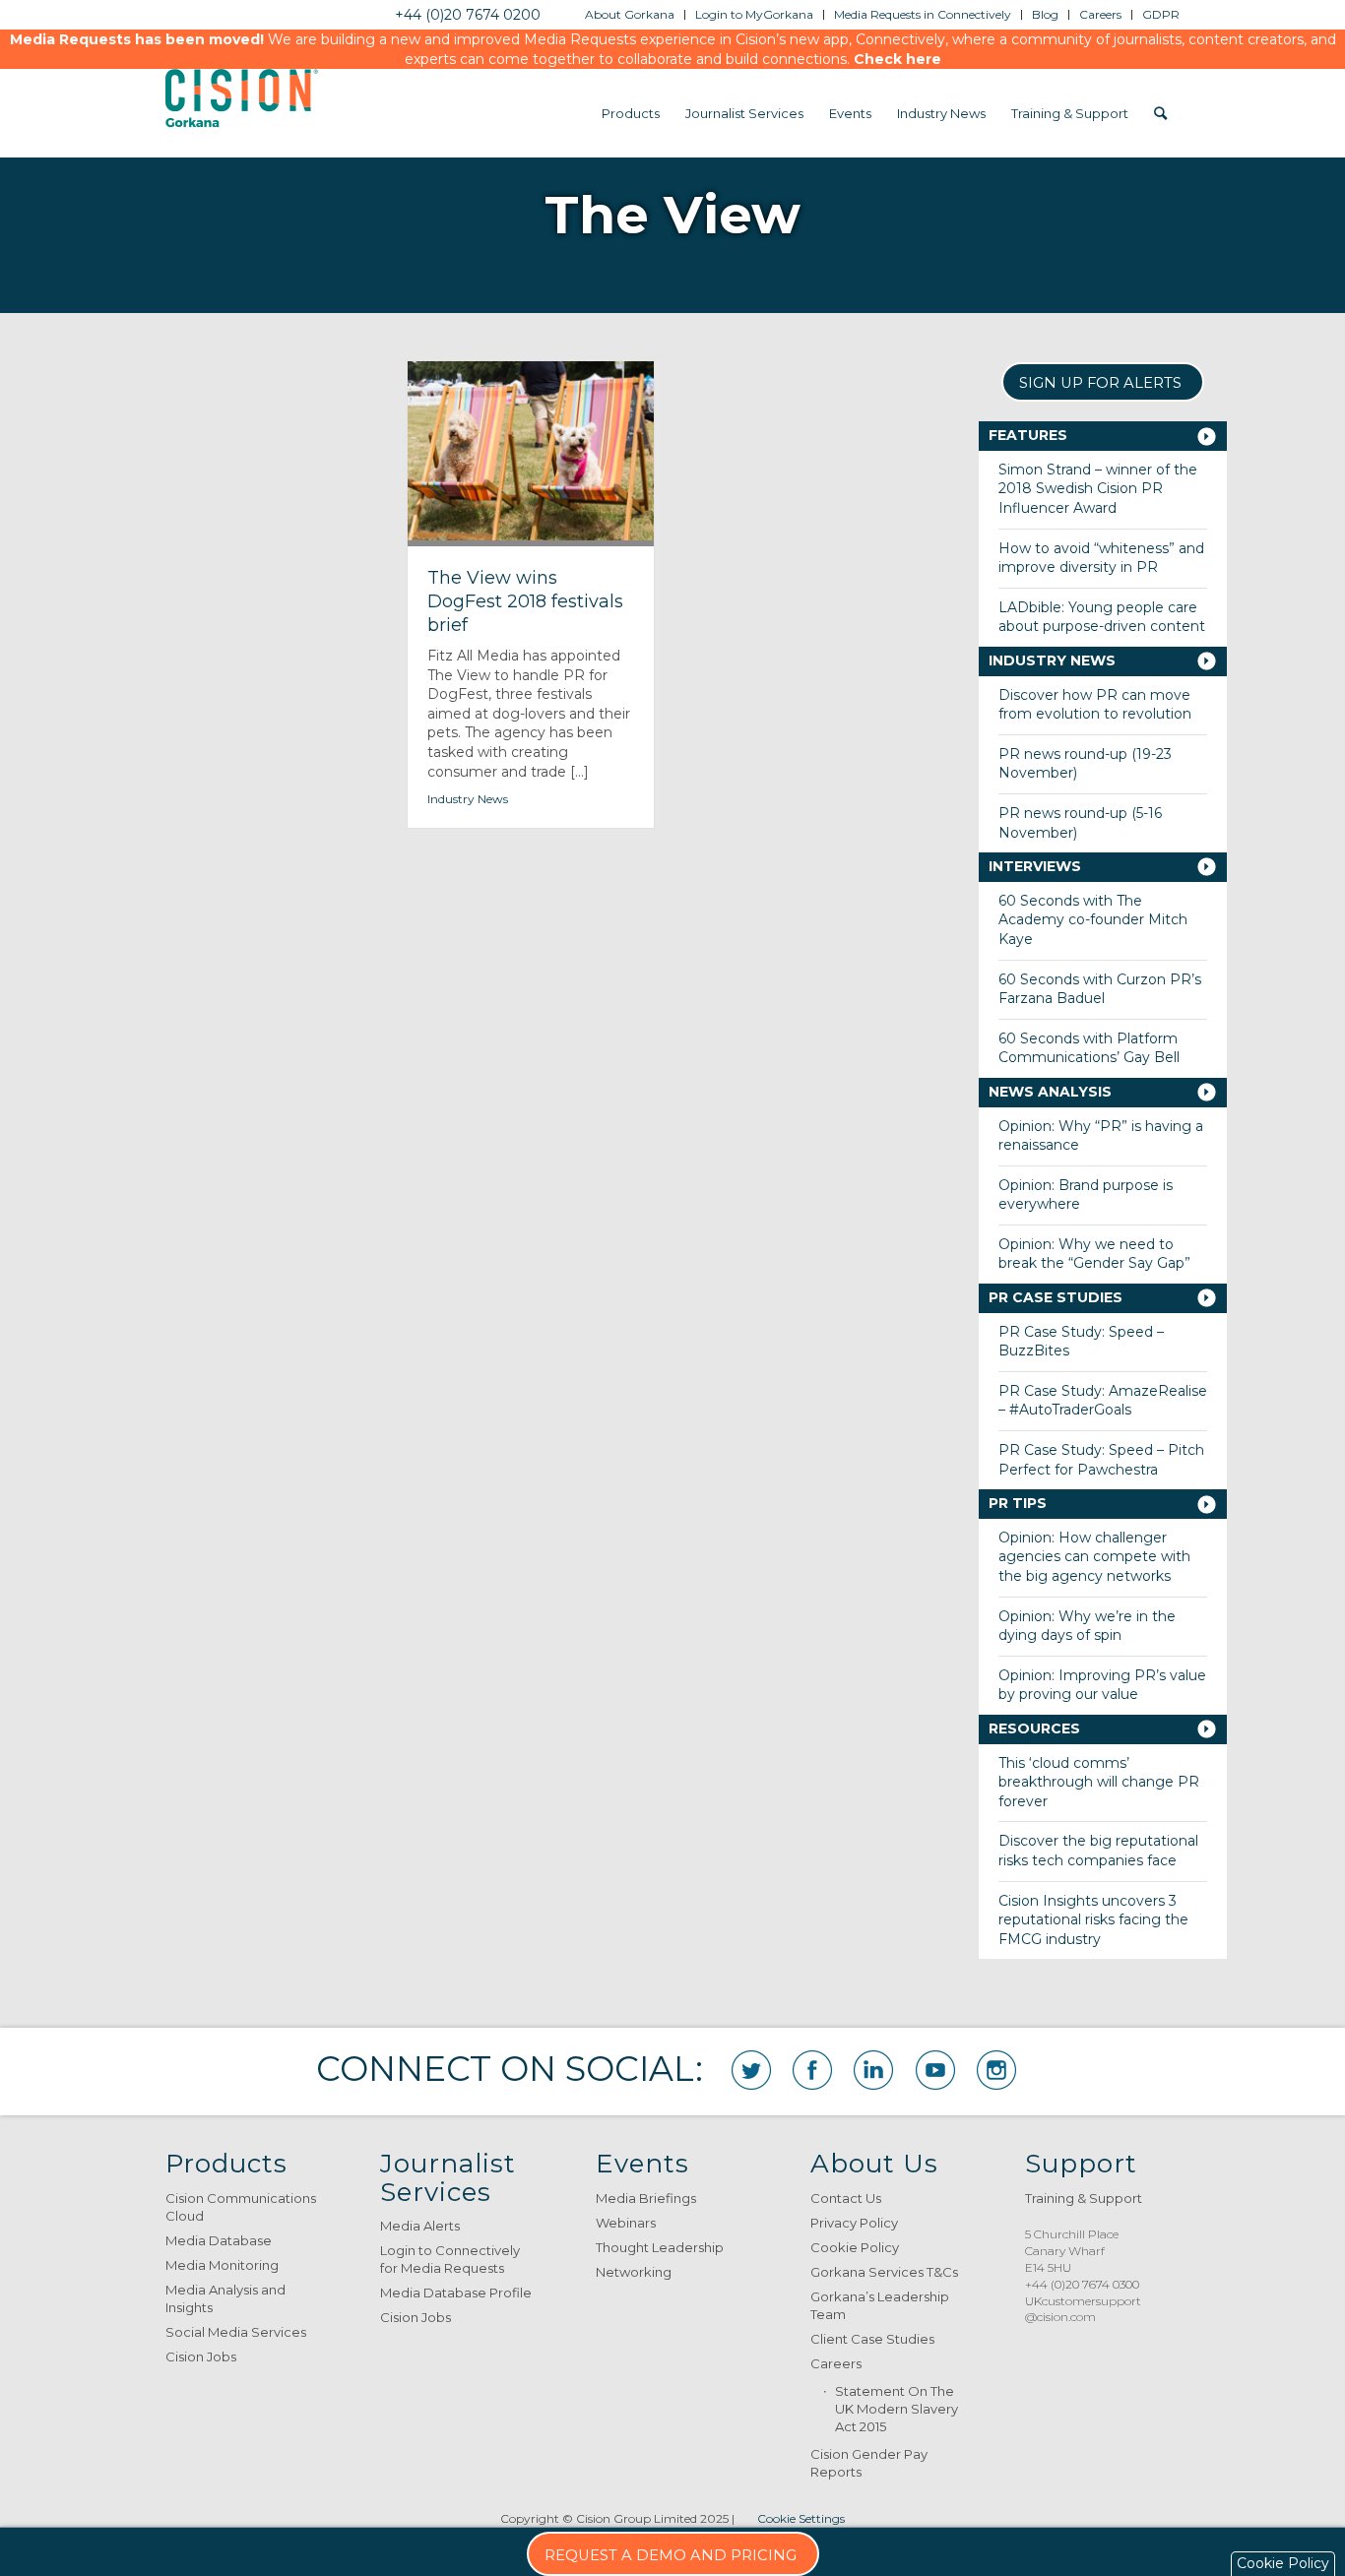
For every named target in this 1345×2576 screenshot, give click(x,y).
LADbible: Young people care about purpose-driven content (1102, 617)
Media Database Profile (456, 2293)
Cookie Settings (801, 2518)
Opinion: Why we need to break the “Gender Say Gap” (1094, 1254)
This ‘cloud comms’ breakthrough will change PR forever (1099, 1782)
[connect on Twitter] (751, 2070)
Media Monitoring (222, 2265)
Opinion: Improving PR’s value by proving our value (1102, 1685)
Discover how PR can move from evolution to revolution (1095, 705)
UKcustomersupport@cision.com (1083, 2309)
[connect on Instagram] (996, 2070)
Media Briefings (646, 2198)
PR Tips (1018, 1503)
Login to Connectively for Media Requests (450, 2259)
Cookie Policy (855, 2247)
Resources (1034, 1728)
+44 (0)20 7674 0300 (1082, 2284)
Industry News (468, 799)
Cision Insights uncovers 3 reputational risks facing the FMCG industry (1093, 1920)
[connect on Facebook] (812, 2070)
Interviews (1035, 866)
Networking (634, 2272)
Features (1028, 435)
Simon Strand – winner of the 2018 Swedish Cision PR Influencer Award (1098, 489)
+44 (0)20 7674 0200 (468, 15)
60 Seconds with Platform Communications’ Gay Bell (1089, 1048)
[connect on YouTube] (935, 2070)
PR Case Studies (1056, 1297)
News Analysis (1050, 1092)
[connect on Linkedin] (873, 2070)
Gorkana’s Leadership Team (880, 2305)
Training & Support (1084, 2198)
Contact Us (846, 2198)
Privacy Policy (854, 2223)
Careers (836, 2363)
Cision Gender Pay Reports (869, 2463)
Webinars (626, 2223)
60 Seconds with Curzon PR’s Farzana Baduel (1100, 989)
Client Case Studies (872, 2339)
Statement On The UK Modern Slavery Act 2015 (897, 2409)
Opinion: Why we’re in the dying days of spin (1087, 1626)
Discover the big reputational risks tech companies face (1098, 1851)
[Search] (1160, 113)
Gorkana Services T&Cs (884, 2272)
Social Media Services (236, 2332)
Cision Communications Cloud (241, 2207)
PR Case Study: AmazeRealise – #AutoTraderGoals (1103, 1401)
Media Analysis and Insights (225, 2298)
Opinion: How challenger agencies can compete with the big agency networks (1094, 1557)
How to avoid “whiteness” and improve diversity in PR (1101, 558)
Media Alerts (420, 2226)
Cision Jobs (201, 2356)
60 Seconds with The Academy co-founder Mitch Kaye (1093, 920)
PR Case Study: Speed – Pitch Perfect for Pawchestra (1101, 1460)
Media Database (219, 2240)
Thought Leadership (660, 2247)
